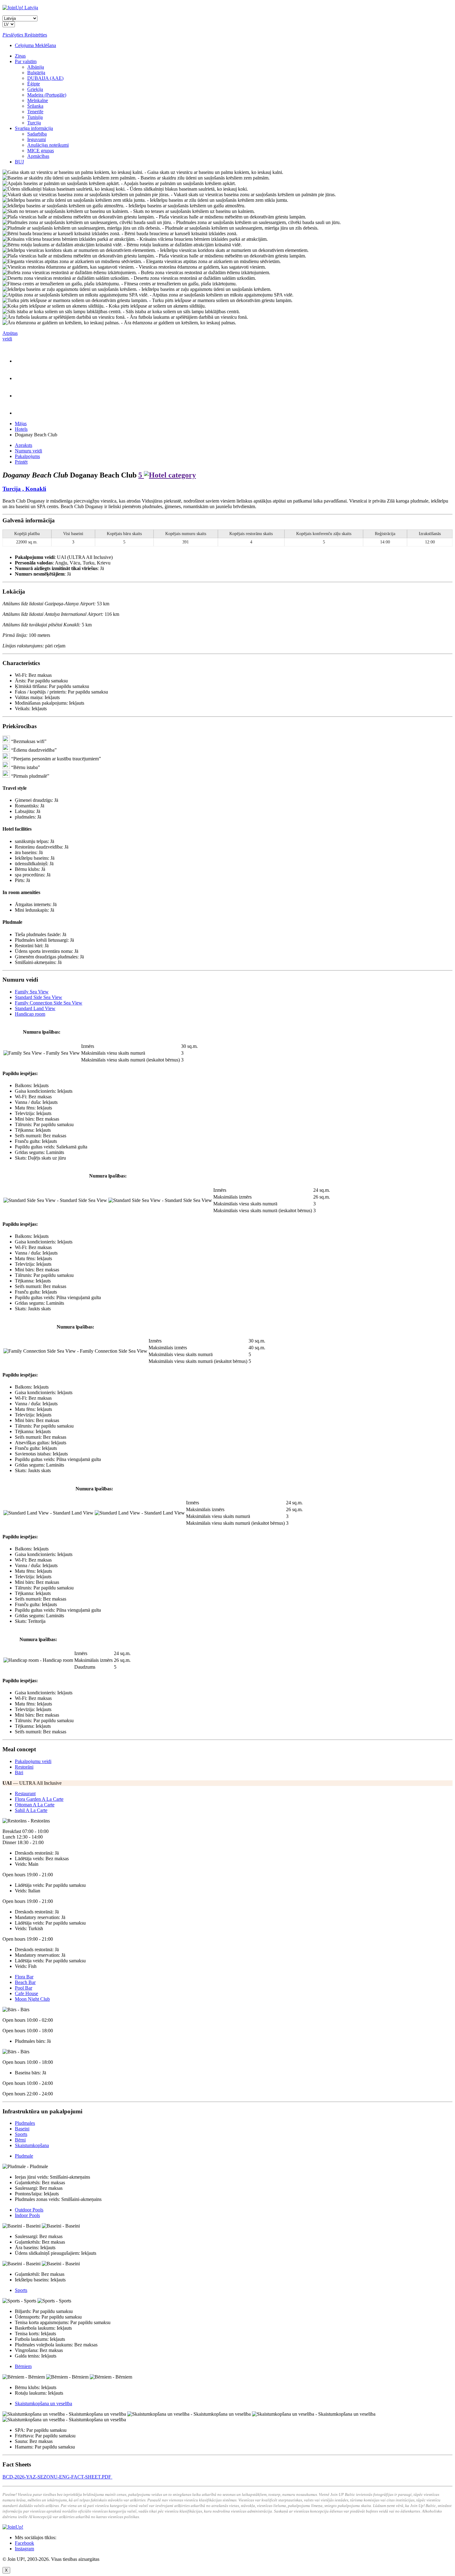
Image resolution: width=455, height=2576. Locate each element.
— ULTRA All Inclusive (32, 1783)
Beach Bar (25, 1982)
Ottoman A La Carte (35, 1805)
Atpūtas (10, 336)
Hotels (21, 429)
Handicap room (30, 1014)
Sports (21, 2134)
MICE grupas (41, 151)
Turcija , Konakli (24, 489)
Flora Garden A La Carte (39, 1799)
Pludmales (25, 2123)
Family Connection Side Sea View (49, 1003)
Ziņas (20, 56)
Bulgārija (36, 73)
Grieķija (35, 89)
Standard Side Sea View (39, 997)
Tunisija (35, 117)
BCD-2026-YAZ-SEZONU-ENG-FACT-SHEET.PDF (57, 2477)
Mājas (21, 424)
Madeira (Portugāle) (47, 95)
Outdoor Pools (29, 2210)
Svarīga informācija (34, 128)
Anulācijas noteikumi (48, 145)
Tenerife (35, 112)
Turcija (34, 123)
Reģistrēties (36, 35)
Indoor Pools (27, 2215)
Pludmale (24, 2156)
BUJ (19, 162)
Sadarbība (37, 134)
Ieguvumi (37, 139)
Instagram (24, 2549)
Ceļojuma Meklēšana (35, 45)
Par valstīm (26, 61)
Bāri (19, 1772)
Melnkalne (38, 100)
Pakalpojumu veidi (33, 1761)
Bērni (20, 2140)
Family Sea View (32, 992)
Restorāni (24, 1767)
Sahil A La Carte (31, 1810)
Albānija (36, 67)
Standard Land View (35, 1008)
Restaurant (25, 1794)
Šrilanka (35, 106)
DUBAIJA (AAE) (45, 78)
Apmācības (38, 156)
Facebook (24, 2543)
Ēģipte (34, 84)
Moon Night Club (32, 1999)
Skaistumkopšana (32, 2145)
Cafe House (26, 1993)
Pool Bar (24, 1988)
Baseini (22, 2129)
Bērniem (23, 2366)
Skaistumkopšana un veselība (43, 2403)
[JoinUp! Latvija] (20, 8)
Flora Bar (24, 1977)
